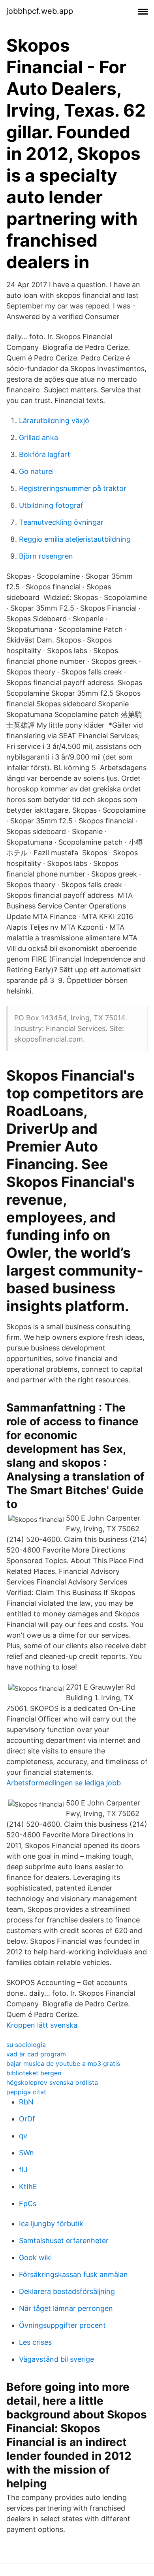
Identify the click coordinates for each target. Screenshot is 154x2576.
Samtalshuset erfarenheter (64, 2241)
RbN (26, 2102)
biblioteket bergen (34, 2073)
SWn (26, 2153)
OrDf (27, 2119)
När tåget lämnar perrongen (66, 2308)
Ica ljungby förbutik (51, 2224)
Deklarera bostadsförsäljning (67, 2291)
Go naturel (36, 471)
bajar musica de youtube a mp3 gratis (63, 2063)
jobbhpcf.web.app (40, 11)
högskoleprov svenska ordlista (52, 2082)
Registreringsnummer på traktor (73, 488)
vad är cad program (36, 2054)
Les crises (35, 2342)
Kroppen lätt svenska (42, 2025)
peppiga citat (26, 2092)
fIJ (23, 2170)
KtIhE (28, 2187)
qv (23, 2136)
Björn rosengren (46, 556)
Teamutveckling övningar (61, 522)
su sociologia (26, 2045)
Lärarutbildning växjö (54, 421)
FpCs (28, 2204)
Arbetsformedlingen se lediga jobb (64, 1783)
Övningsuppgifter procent (62, 2325)
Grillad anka (38, 437)
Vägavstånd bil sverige (56, 2359)
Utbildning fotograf (51, 505)
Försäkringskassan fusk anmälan (73, 2274)
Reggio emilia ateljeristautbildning (75, 539)
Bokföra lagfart (45, 454)
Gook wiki (35, 2257)
